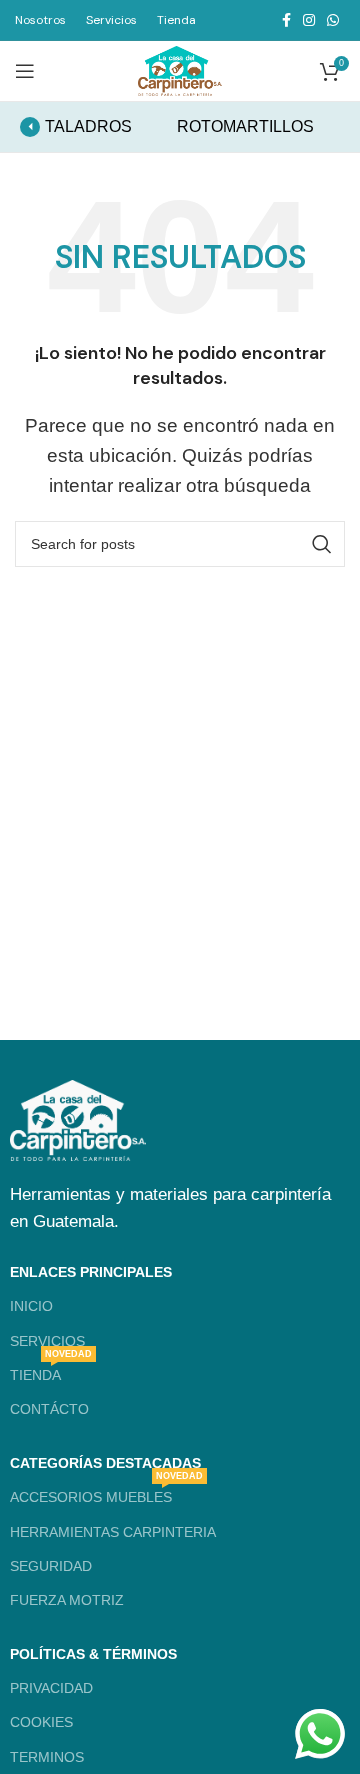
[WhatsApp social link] (333, 20)
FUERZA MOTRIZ (67, 1600)
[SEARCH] (322, 544)
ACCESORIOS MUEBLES (106, 1492)
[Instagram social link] (309, 20)
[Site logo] (180, 69)
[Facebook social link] (286, 20)
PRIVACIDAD (51, 1688)
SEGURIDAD (51, 1566)
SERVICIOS (47, 1341)
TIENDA (51, 1370)
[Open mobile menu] (25, 71)
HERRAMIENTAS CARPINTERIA (113, 1532)
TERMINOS (47, 1757)
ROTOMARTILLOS (245, 126)
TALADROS (88, 126)
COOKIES (41, 1722)
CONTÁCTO (49, 1409)
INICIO (31, 1306)
